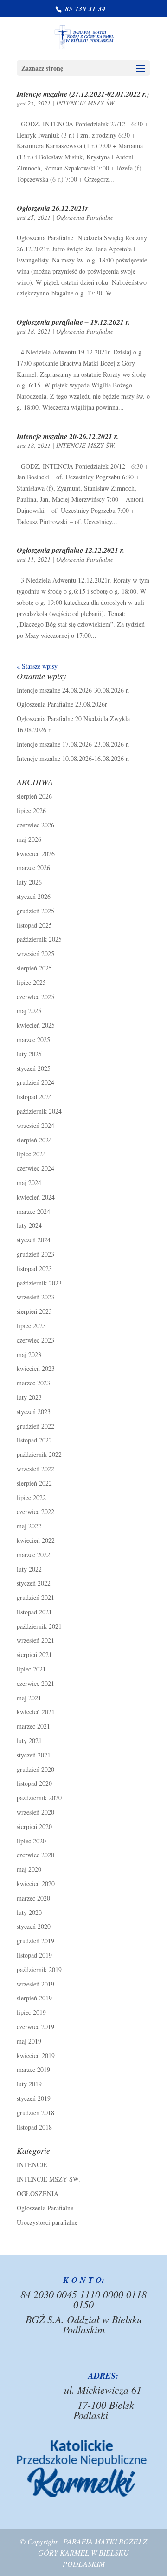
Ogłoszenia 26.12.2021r (52, 208)
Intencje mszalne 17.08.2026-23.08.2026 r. (73, 744)
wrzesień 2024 (35, 1125)
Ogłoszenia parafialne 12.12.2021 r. (71, 550)
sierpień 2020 (34, 1826)
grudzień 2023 (35, 1254)
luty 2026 (29, 882)
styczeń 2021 (34, 1755)
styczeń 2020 (34, 1926)
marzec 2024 (33, 1211)
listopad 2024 (34, 1097)
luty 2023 (29, 1397)
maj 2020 (29, 1869)
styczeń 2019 (34, 2098)
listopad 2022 (34, 1440)
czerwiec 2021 (35, 1683)
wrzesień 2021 (35, 1640)
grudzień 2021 (35, 1597)
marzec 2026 (33, 868)
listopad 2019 (34, 1955)
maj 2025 (29, 1011)
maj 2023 (29, 1354)
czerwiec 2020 (35, 1855)
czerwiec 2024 (35, 1168)
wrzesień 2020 (35, 1812)
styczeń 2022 (34, 1583)
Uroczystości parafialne (47, 2222)
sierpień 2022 (34, 1483)
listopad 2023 (34, 1268)
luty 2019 (29, 2084)
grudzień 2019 (35, 1941)
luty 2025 (29, 1054)
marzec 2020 (33, 1898)
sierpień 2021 (34, 1655)
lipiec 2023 (31, 1326)
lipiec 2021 (31, 1669)
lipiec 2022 (31, 1498)
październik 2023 (39, 1283)
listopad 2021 (34, 1612)
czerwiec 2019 (35, 2027)
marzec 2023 (33, 1383)
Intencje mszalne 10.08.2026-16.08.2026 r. (73, 758)
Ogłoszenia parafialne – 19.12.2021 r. (73, 322)
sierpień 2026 (34, 796)
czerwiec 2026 (35, 825)
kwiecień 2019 (36, 2055)
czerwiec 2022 (35, 1511)
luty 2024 (29, 1225)
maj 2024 (29, 1183)
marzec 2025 (33, 1039)
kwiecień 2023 (36, 1368)
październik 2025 (39, 939)
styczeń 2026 (34, 896)
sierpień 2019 (34, 1998)
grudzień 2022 (35, 1426)
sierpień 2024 (34, 1140)
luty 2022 (29, 1569)
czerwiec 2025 (35, 997)
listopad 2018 (34, 2127)
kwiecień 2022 (36, 1540)
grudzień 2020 (35, 1769)
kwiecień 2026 (36, 854)
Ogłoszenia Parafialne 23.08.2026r (62, 704)
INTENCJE (32, 2165)
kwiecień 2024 (36, 1197)
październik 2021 (39, 1626)
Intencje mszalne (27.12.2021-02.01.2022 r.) (83, 94)
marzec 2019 (33, 2069)
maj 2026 (29, 839)
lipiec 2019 (31, 2012)
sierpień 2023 (34, 1311)
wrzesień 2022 (35, 1469)
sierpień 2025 (34, 968)
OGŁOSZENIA (38, 2193)
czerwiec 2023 (35, 1340)
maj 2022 (29, 1526)
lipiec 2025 (31, 982)
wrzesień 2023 (35, 1297)
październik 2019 (39, 1970)
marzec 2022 (33, 1555)
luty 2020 (29, 1912)
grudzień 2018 (35, 2113)
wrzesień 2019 (35, 1984)
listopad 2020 (34, 1783)
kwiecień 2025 (36, 1025)
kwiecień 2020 (36, 1884)
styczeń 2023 (34, 1412)
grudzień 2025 (35, 911)
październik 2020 (39, 1798)
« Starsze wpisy (37, 666)
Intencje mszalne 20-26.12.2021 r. (67, 436)
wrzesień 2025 (35, 954)
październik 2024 (39, 1111)
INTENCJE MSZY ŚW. (86, 103)
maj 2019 (29, 2041)
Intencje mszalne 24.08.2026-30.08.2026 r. (73, 690)
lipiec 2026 (31, 810)
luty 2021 (29, 1740)
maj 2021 (29, 1698)
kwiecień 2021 (36, 1712)
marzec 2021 (33, 1726)
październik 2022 (39, 1454)
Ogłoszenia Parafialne (85, 217)
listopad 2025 (34, 925)
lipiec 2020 (31, 1841)
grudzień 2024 (35, 1082)
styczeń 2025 (34, 1068)
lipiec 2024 (31, 1154)
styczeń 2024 (34, 1240)
